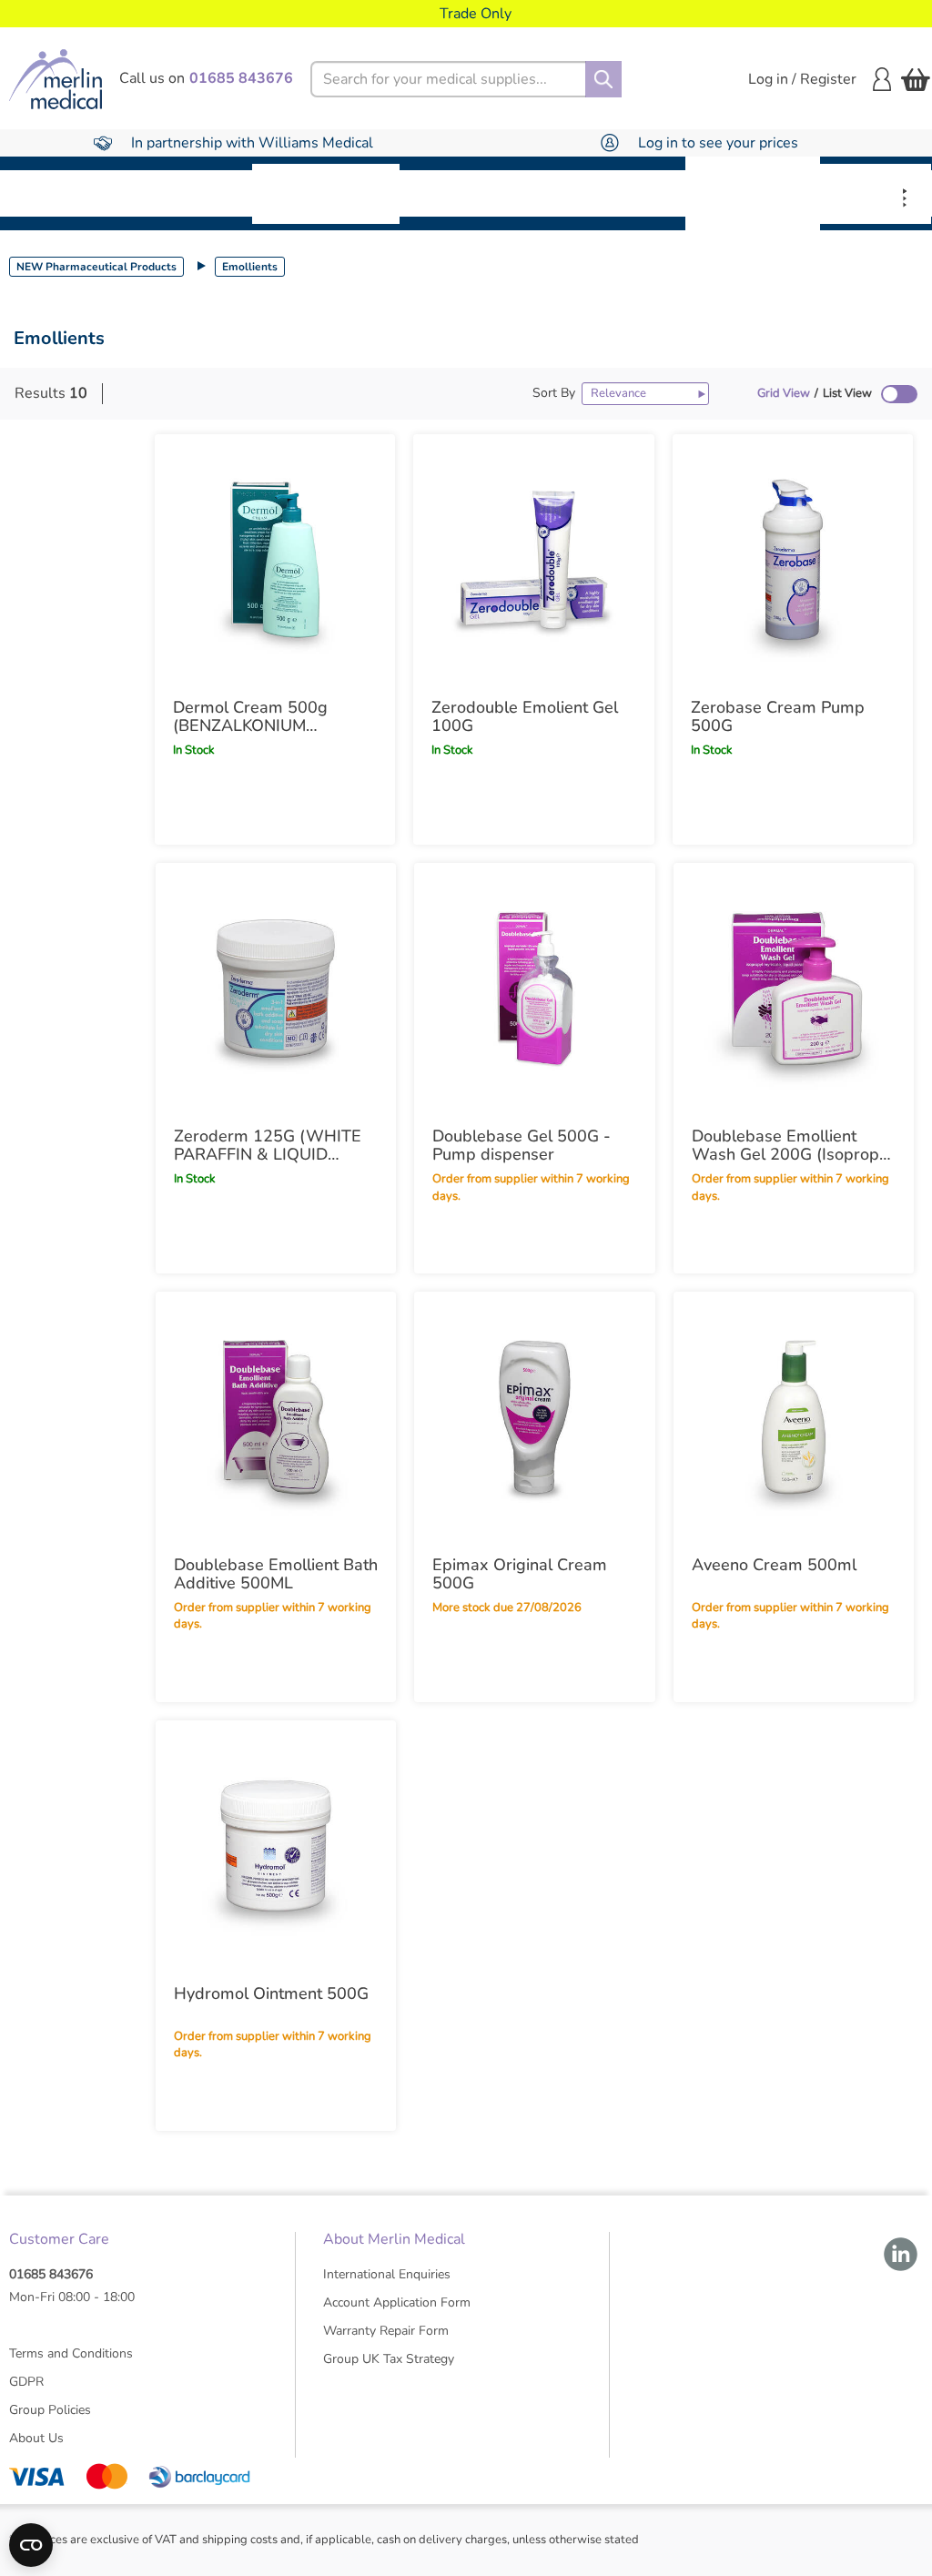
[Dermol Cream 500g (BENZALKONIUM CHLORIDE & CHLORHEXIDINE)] (275, 560)
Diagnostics (622, 193)
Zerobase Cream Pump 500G (778, 716)
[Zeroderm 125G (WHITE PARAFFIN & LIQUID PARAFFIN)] (276, 989)
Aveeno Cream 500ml (774, 1565)
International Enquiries (387, 2274)
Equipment (192, 193)
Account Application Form (397, 2302)
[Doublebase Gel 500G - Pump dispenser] (534, 989)
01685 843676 (51, 2274)
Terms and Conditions (71, 2353)
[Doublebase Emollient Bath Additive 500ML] (276, 1417)
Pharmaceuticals (479, 193)
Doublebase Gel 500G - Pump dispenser (522, 1145)
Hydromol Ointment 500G (271, 1993)
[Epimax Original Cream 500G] (534, 1417)
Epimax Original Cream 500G (520, 1574)
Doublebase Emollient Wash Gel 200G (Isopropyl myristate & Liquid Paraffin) (792, 1145)
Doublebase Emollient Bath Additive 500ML (276, 1574)
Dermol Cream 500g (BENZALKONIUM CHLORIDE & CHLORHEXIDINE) (250, 716)
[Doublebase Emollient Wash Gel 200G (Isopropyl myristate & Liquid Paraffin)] (794, 989)
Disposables (66, 193)
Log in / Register (802, 79)
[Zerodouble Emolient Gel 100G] (533, 560)
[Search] (603, 79)
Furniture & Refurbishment (326, 193)
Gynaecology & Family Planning (753, 193)
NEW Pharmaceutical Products (96, 267)
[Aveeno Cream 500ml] (794, 1417)
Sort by (554, 393)
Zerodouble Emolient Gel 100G (525, 716)
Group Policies (50, 2410)
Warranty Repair (876, 193)
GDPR (26, 2382)
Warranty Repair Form (386, 2331)
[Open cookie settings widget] (31, 2545)
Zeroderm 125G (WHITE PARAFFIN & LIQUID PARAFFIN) (268, 1145)
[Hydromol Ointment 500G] (276, 1846)
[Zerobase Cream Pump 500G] (793, 560)
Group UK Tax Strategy (389, 2359)
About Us (36, 2438)
